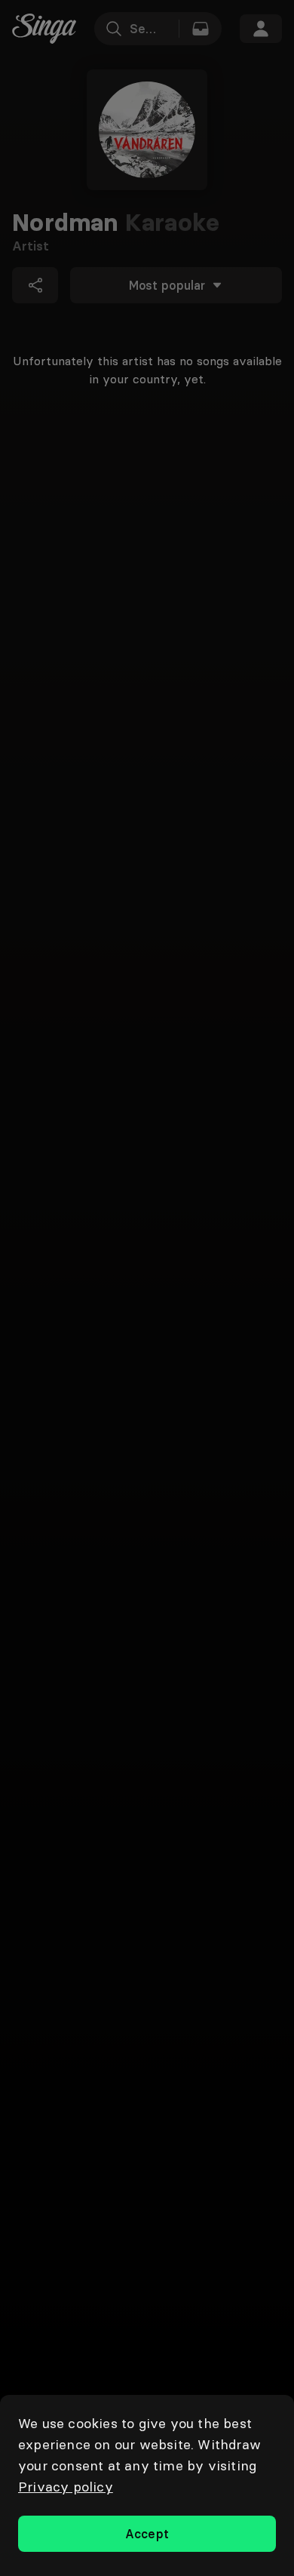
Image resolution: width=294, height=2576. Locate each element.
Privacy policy (66, 2487)
